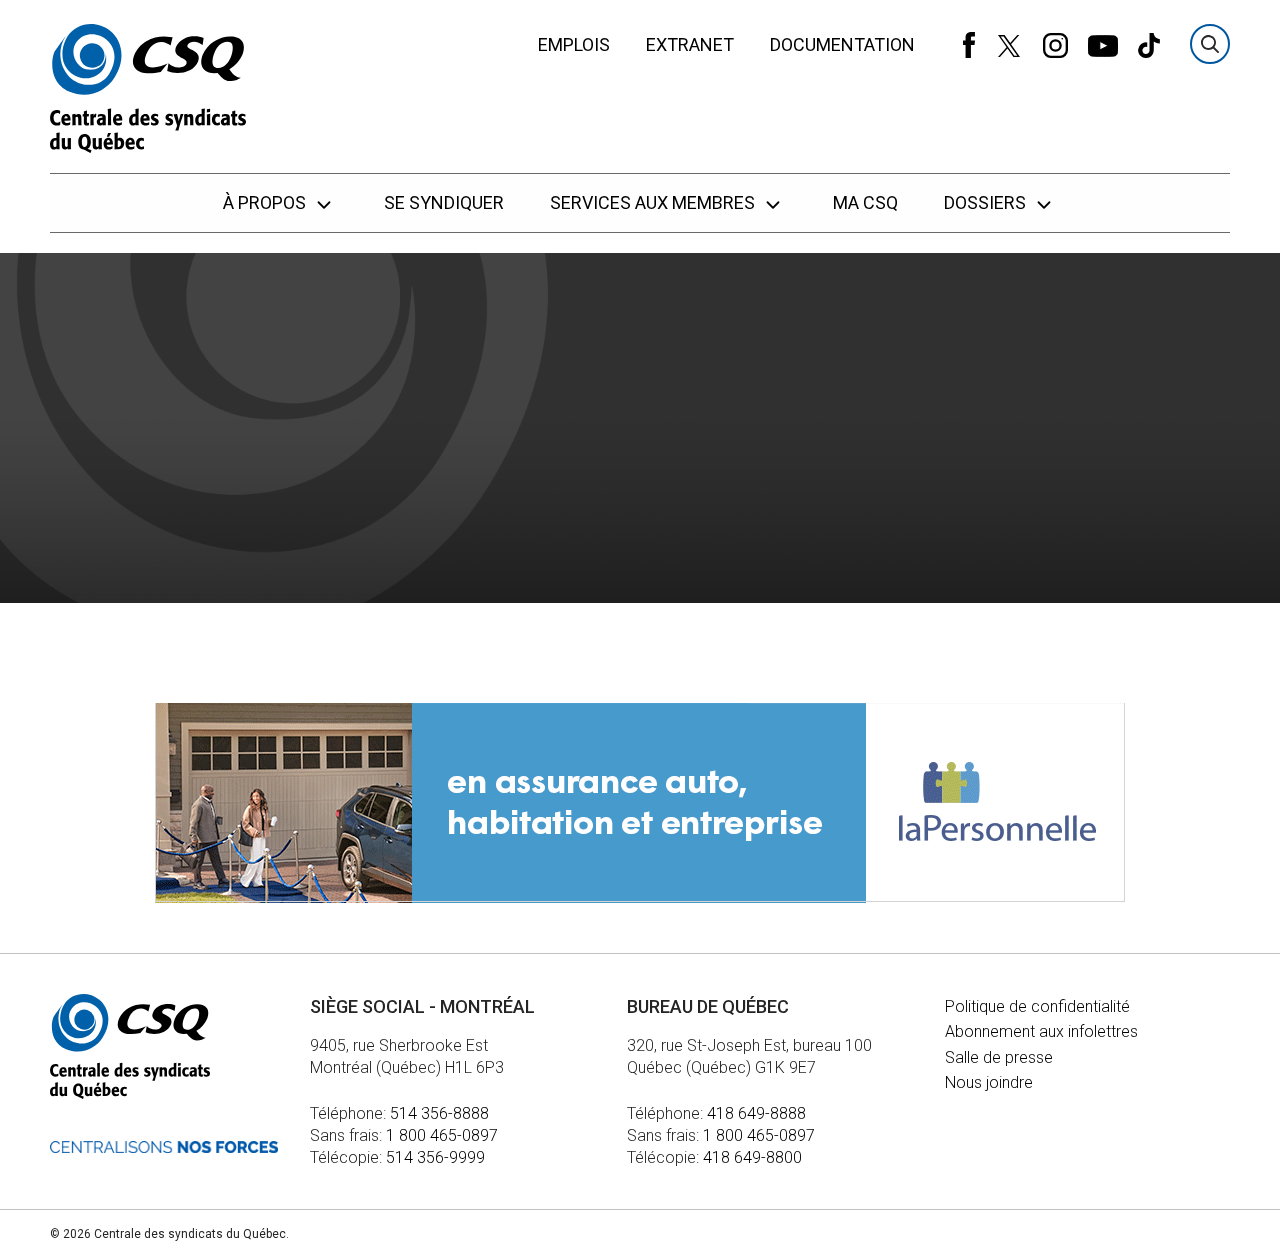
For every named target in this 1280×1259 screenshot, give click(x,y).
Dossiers (987, 202)
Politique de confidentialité (1037, 1006)
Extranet (690, 44)
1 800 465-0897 (442, 1135)
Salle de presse (999, 1057)
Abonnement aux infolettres (1041, 1031)
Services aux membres (654, 202)
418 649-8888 (756, 1113)
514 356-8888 (439, 1113)
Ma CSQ (865, 202)
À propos (266, 202)
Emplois (574, 44)
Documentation (842, 44)
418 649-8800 (752, 1157)
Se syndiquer (444, 202)
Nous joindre (989, 1082)
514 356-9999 (435, 1157)
